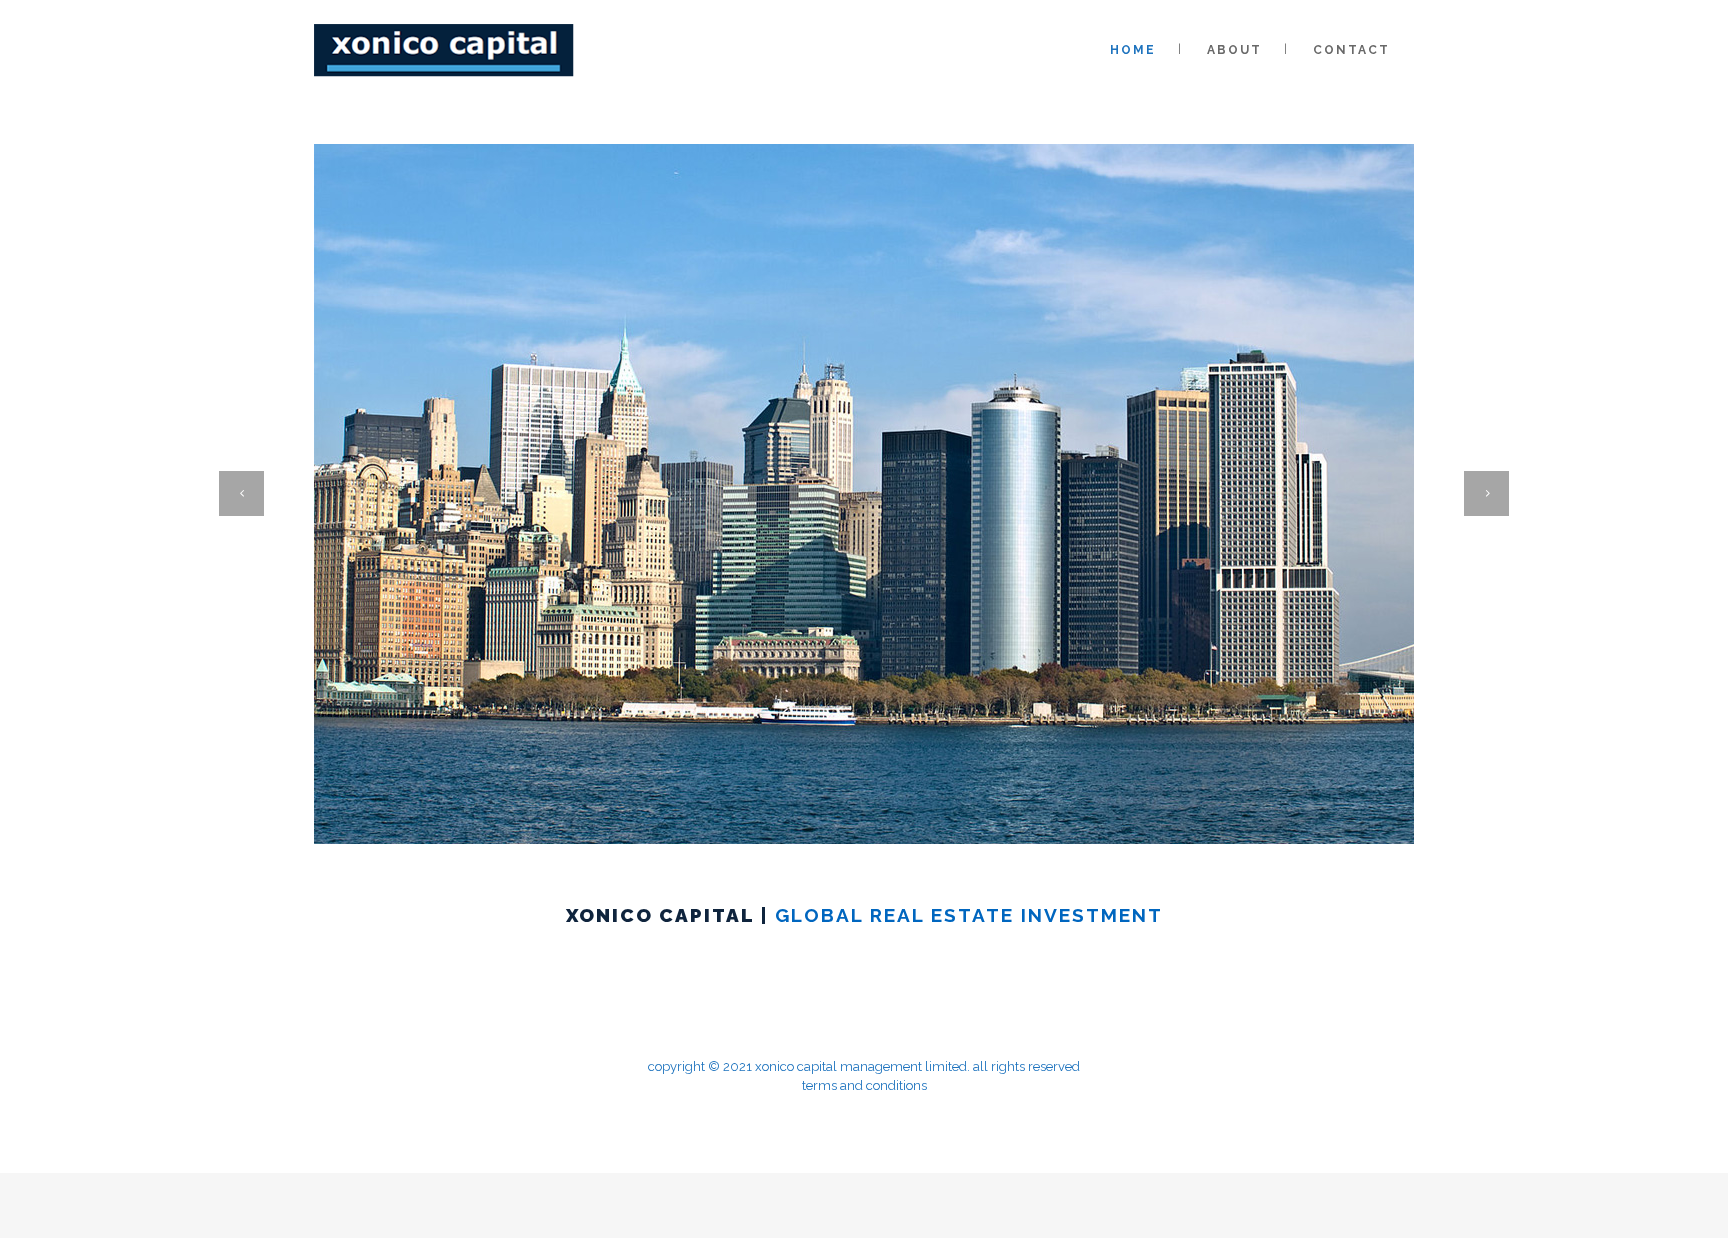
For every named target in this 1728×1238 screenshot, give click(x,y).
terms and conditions (864, 1085)
